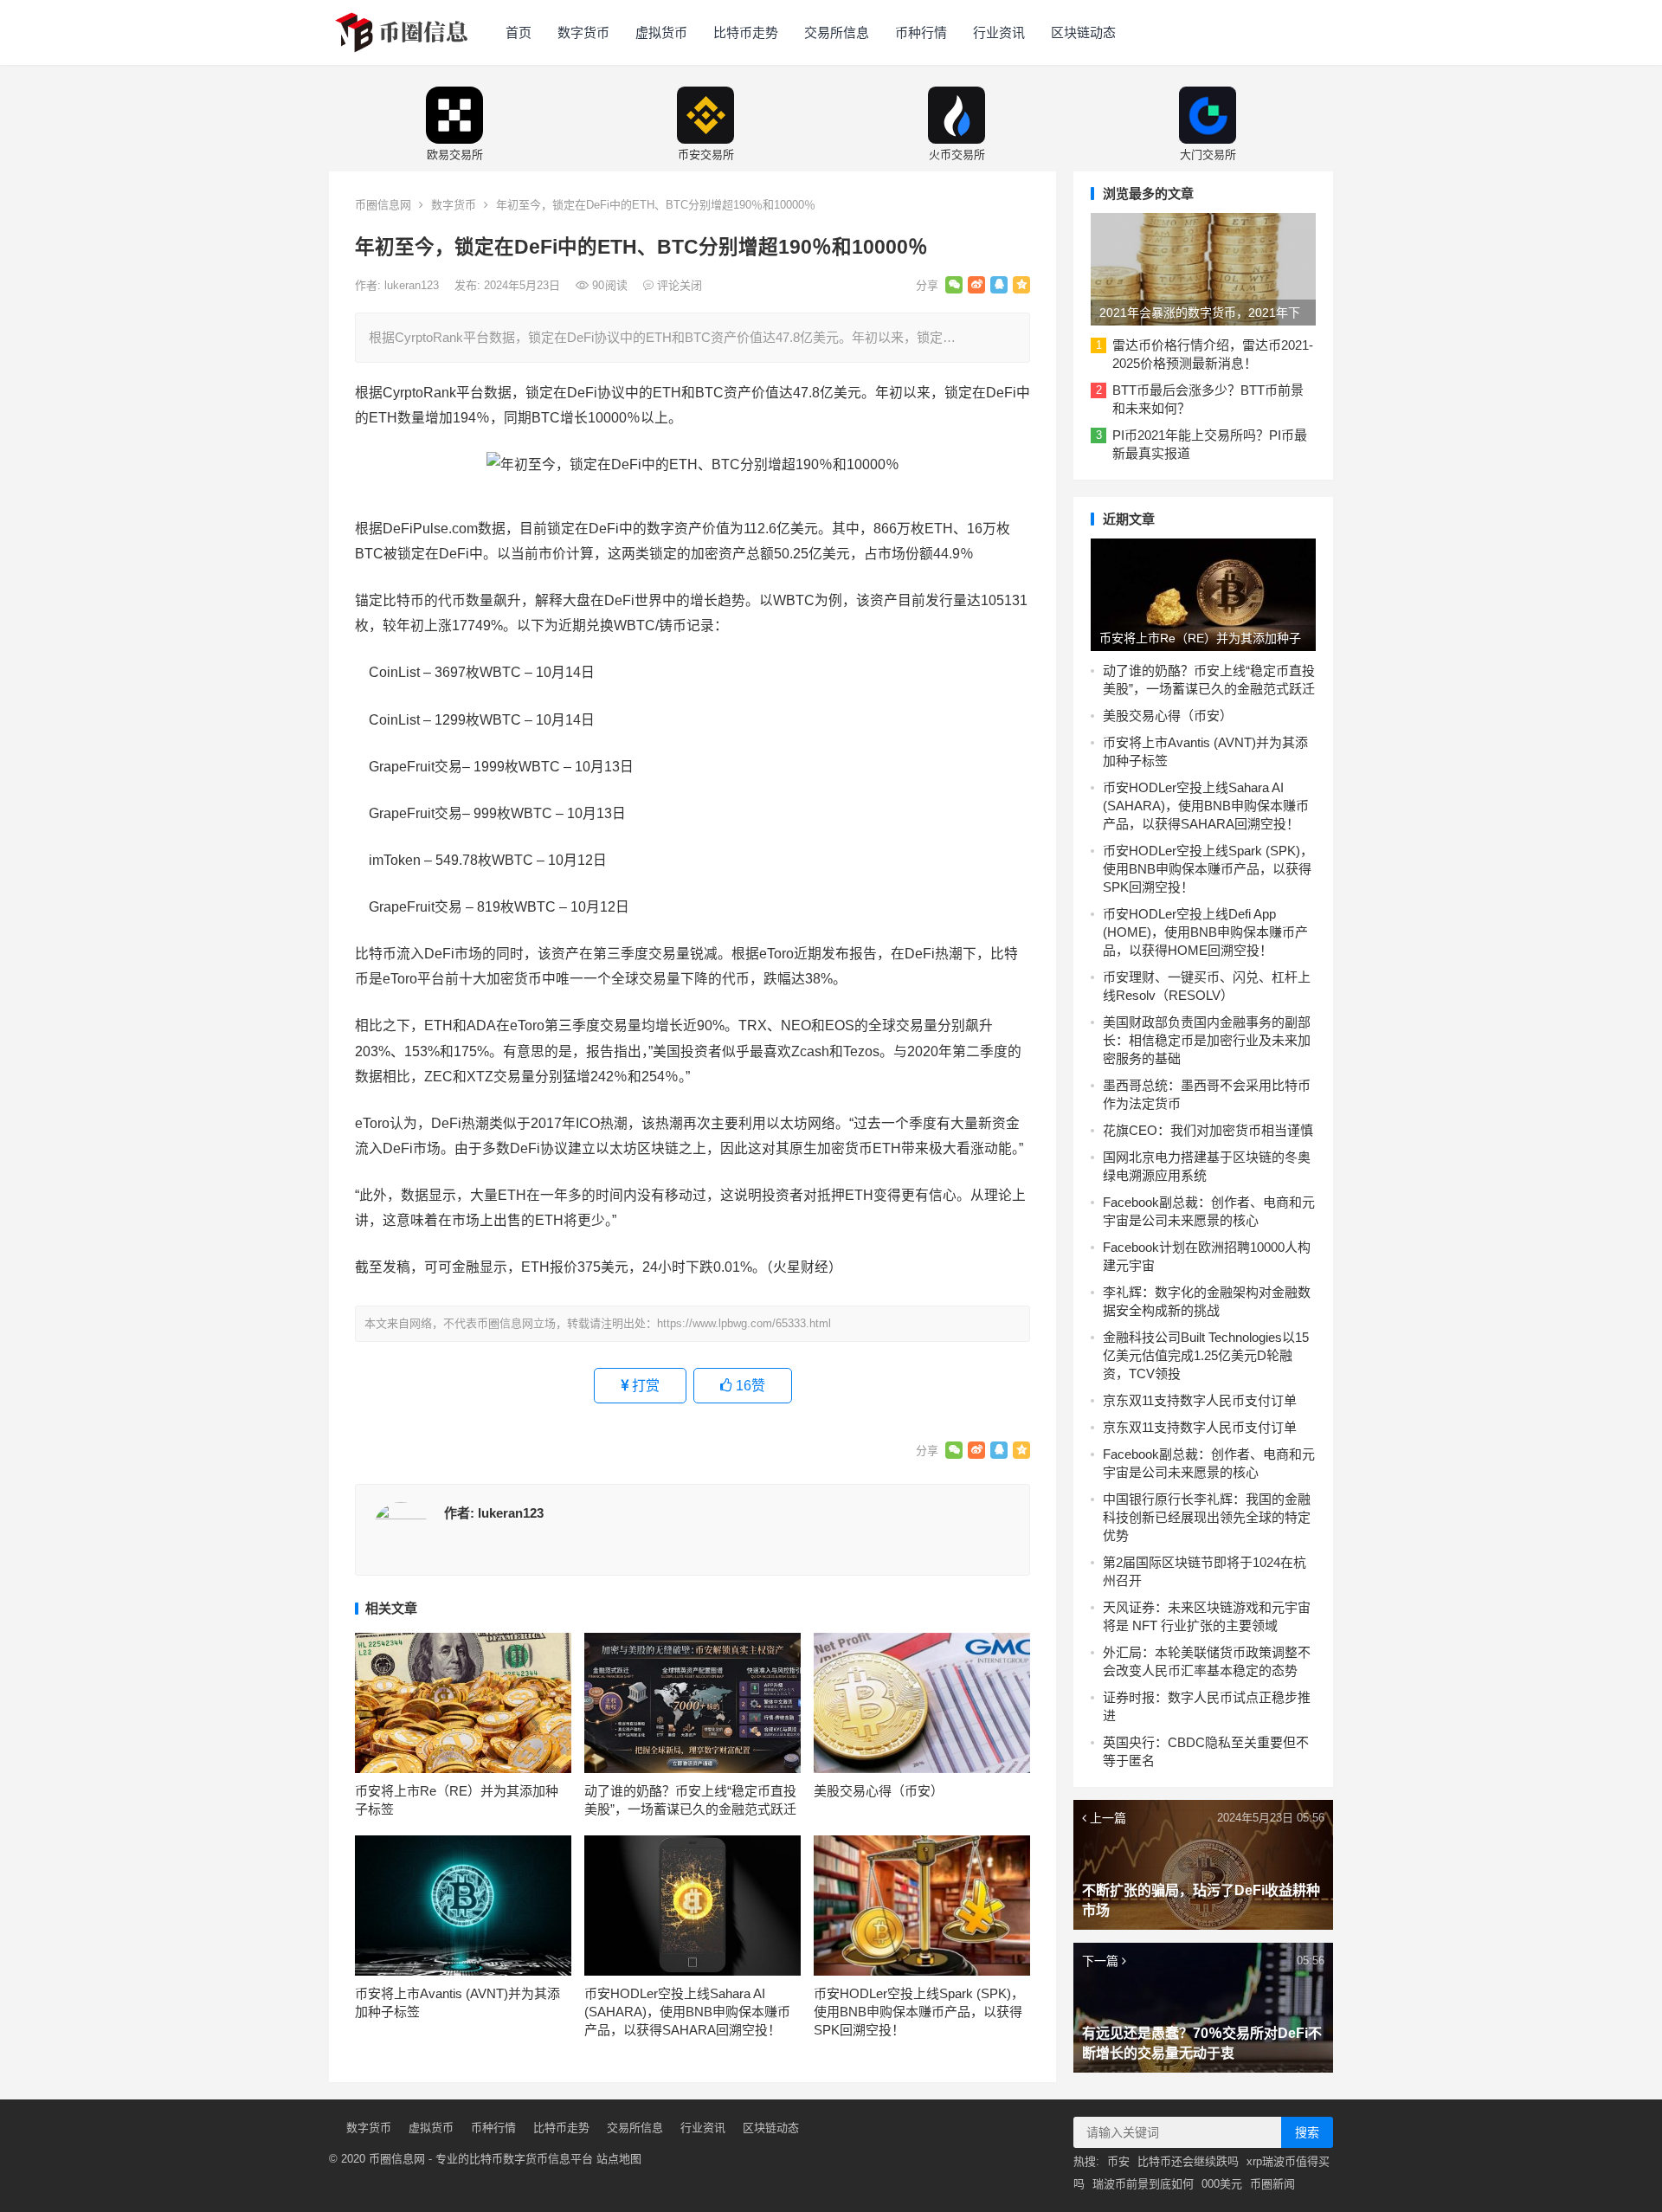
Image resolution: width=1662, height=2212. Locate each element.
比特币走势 (746, 32)
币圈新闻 (1272, 2184)
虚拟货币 (661, 32)
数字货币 (583, 32)
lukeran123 (413, 285)
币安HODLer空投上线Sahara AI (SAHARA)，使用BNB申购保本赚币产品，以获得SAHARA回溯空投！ (687, 2012)
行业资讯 (999, 32)
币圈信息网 (383, 205)
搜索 (1307, 2132)
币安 (1118, 2161)
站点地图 (619, 2159)
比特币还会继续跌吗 (1188, 2161)
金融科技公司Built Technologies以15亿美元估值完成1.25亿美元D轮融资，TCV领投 (1206, 1355)
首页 (519, 32)
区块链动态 (1083, 32)
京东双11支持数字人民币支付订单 (1200, 1400)
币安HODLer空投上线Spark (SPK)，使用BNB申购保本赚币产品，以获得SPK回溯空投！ (919, 2012)
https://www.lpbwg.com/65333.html (744, 1323)
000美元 (1222, 2184)
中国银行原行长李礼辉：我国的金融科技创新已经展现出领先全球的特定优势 (1207, 1517)
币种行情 (921, 32)
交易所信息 (837, 32)
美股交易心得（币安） (879, 1791)
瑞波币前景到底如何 (1143, 2184)
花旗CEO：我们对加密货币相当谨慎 (1208, 1130)
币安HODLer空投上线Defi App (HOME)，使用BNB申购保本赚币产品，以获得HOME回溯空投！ (1205, 932)
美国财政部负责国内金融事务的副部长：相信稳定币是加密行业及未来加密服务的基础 (1207, 1040)
